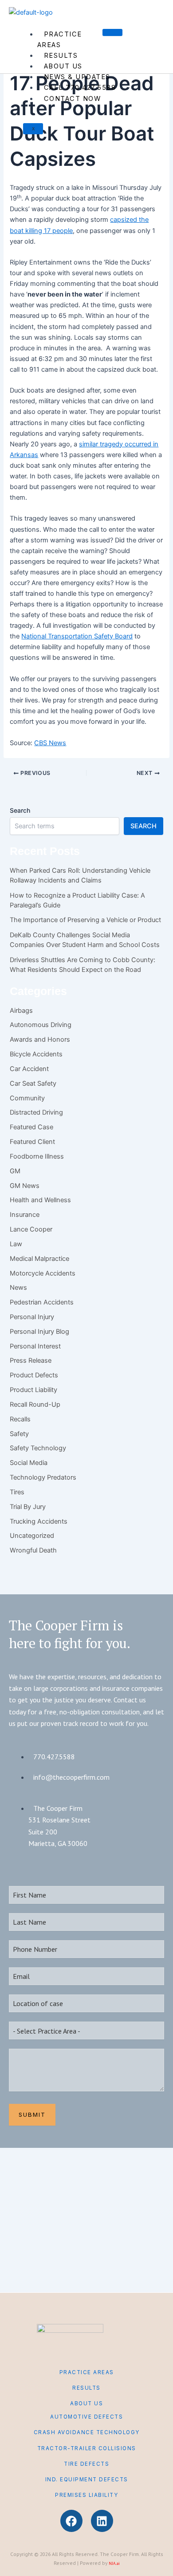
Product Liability (33, 1390)
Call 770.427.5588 (80, 88)
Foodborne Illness (37, 1156)
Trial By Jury (28, 1507)
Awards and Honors (40, 1039)
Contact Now (73, 99)
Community (27, 1098)
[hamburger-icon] (112, 32)
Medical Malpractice (39, 1259)
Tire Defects (86, 2464)
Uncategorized (32, 1536)
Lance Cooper (31, 1229)
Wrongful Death (33, 1550)
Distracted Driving (36, 1112)
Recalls (20, 1419)
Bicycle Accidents (36, 1054)
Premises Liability (86, 2495)
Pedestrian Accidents (42, 1302)
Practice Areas (60, 40)
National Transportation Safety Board (77, 636)
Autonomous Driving (41, 1025)
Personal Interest (35, 1346)
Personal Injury (32, 1317)
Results (61, 56)
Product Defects (34, 1375)
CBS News (50, 743)
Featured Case (31, 1127)
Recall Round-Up (35, 1404)
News (18, 1288)
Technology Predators (43, 1477)
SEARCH (144, 826)
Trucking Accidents (39, 1521)
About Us (63, 66)
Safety (19, 1434)
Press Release (31, 1360)
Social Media (29, 1463)
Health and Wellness (40, 1200)
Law (16, 1244)
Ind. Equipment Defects (87, 2480)
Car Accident (29, 1069)
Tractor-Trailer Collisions (87, 2448)
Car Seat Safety (33, 1083)
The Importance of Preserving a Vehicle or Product (85, 920)
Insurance (25, 1215)
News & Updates (77, 77)
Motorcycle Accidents (43, 1273)
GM (15, 1171)
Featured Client (32, 1142)
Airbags (21, 1011)
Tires (17, 1492)
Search (20, 810)
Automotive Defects (86, 2417)
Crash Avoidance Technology (87, 2432)
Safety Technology (38, 1448)
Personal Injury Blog (39, 1332)
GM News (25, 1186)
